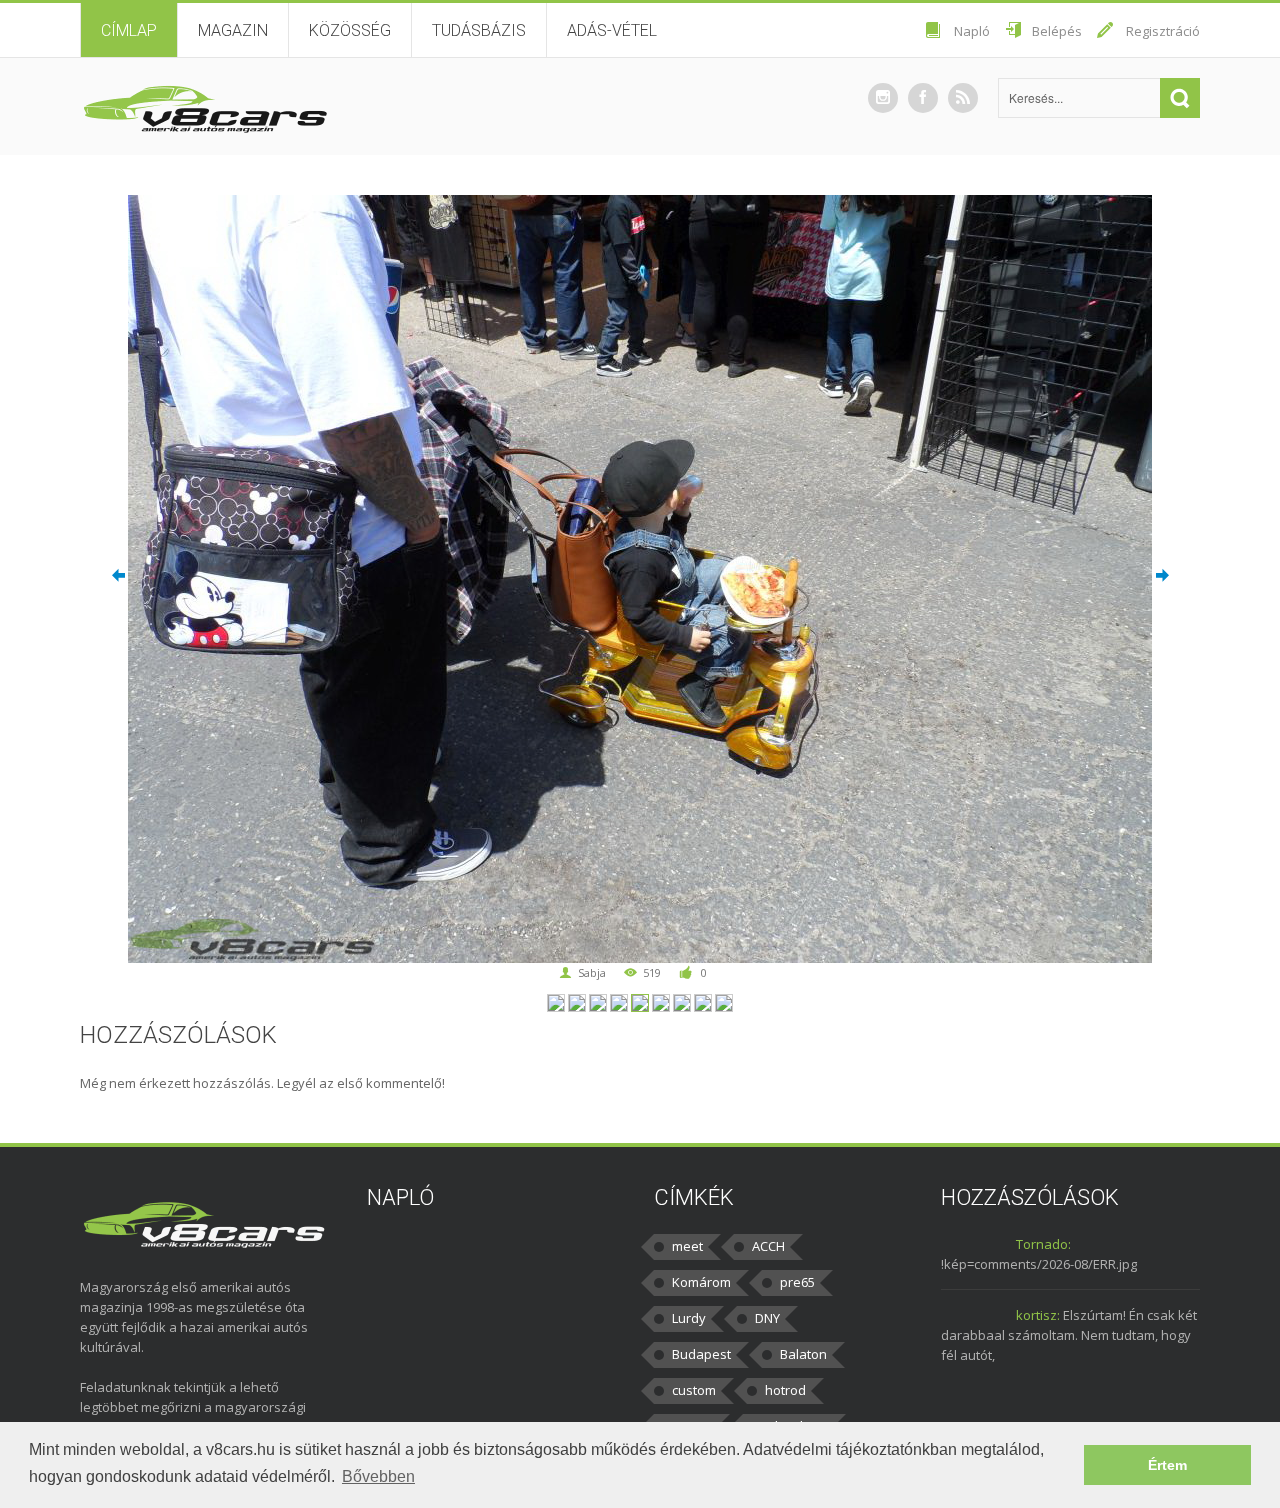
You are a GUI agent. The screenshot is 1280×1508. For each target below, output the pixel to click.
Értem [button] (1167, 1465)
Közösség (350, 30)
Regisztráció (1163, 31)
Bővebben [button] (378, 1476)
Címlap (129, 30)
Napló (972, 31)
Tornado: (1043, 1244)
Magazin (233, 30)
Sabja (592, 972)
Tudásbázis (479, 30)
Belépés (1057, 31)
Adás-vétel (612, 30)
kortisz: (1038, 1315)
